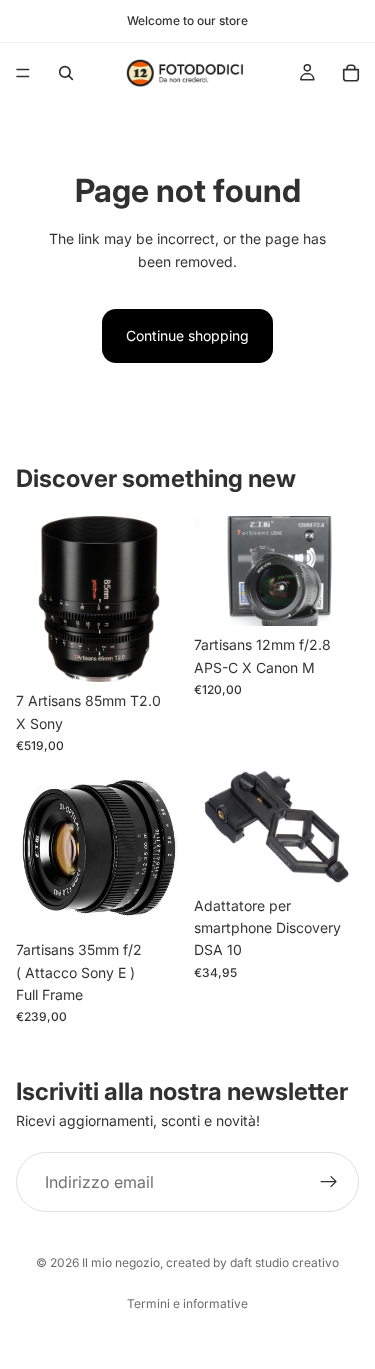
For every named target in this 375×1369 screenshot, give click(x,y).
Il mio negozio (121, 1262)
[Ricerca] (66, 73)
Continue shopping (187, 335)
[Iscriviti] (329, 1182)
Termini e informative (187, 1303)
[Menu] (23, 73)
